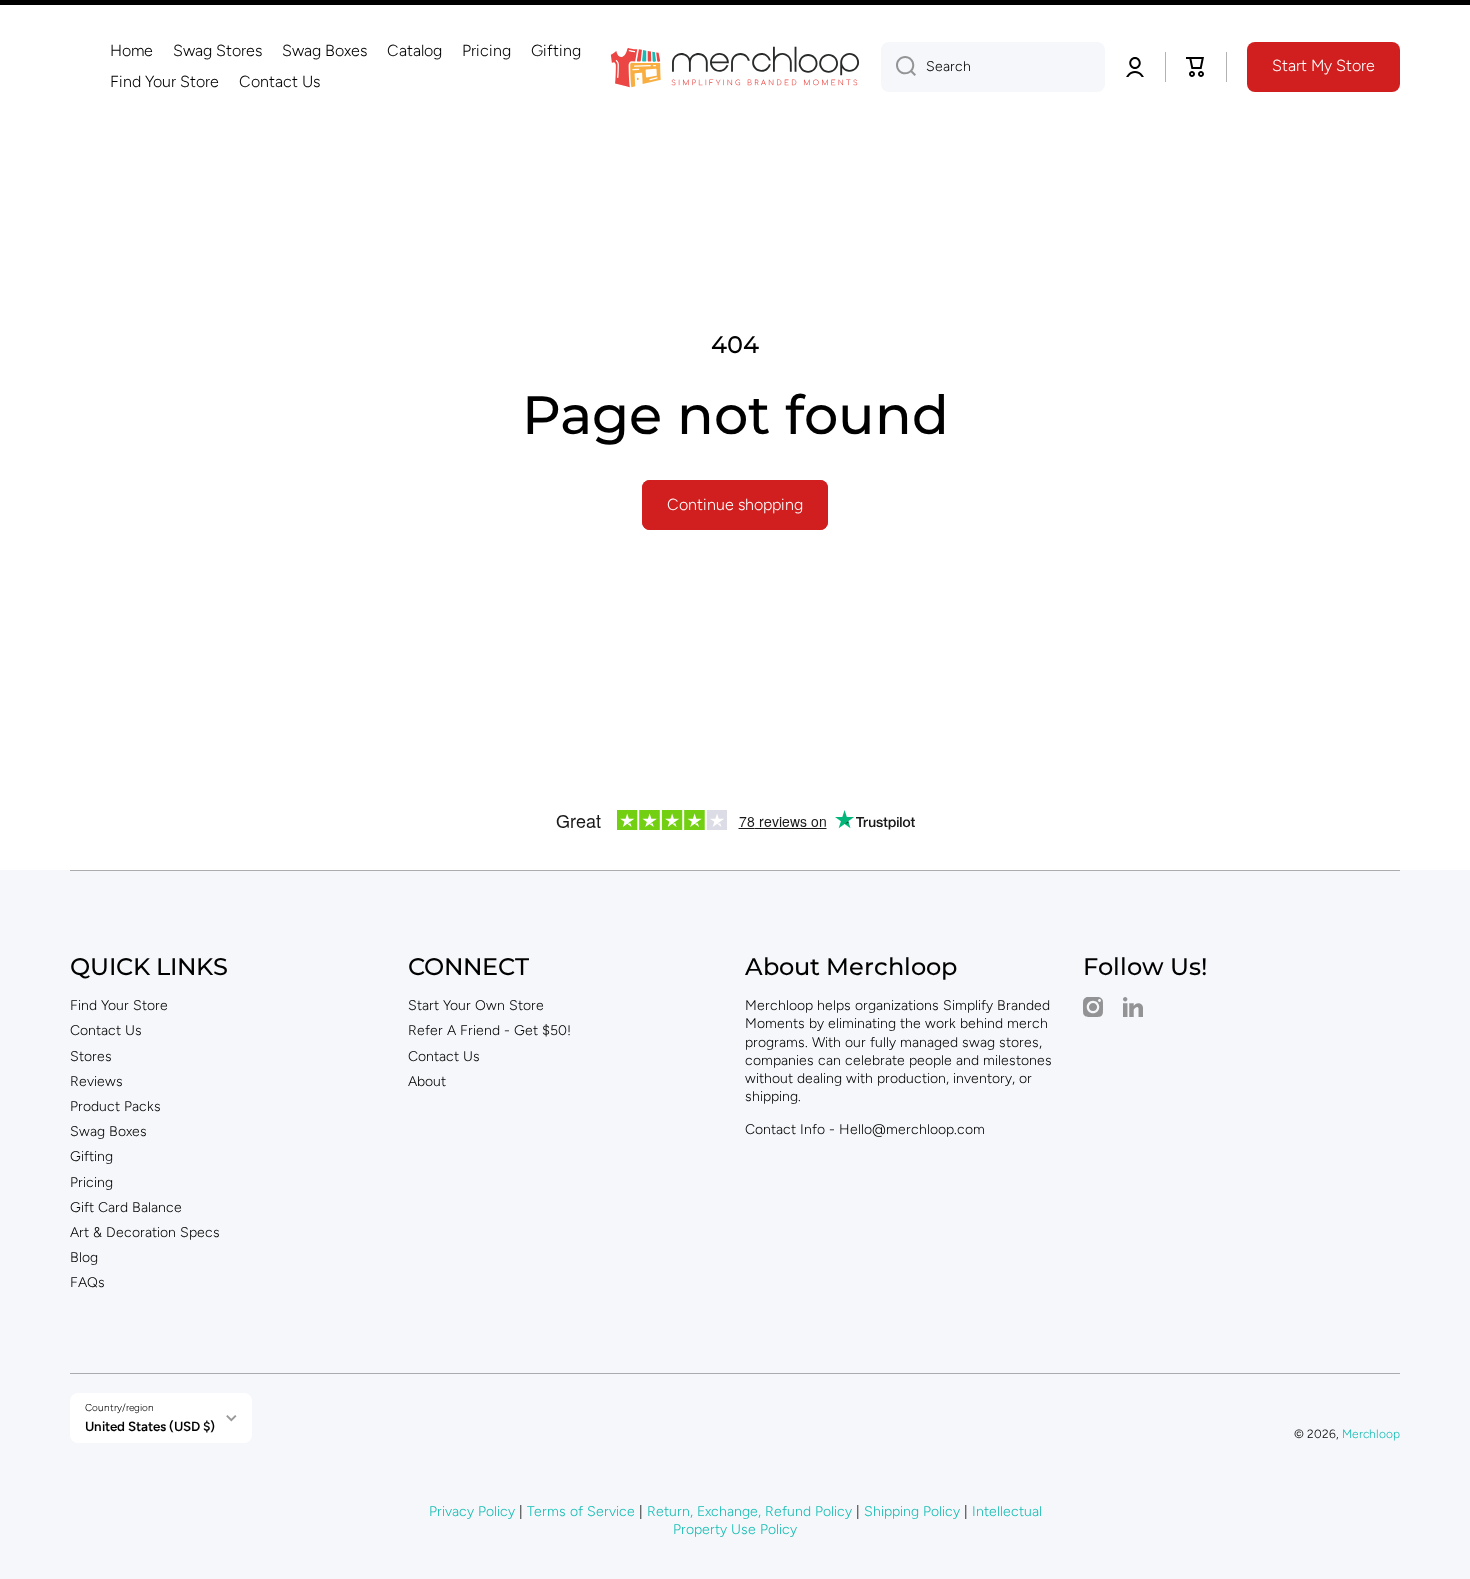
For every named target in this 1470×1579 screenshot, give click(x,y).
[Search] (898, 67)
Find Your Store (119, 1005)
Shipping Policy (912, 1511)
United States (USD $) (150, 1426)
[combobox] (993, 67)
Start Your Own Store (476, 1005)
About (427, 1081)
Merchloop (1371, 1434)
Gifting (91, 1156)
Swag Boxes (108, 1131)
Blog (84, 1257)
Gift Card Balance (126, 1207)
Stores (91, 1056)
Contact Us (106, 1030)
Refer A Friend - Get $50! (489, 1030)
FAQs (87, 1282)
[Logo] (735, 67)
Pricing (91, 1182)
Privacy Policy (472, 1511)
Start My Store (1323, 65)
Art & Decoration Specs (145, 1232)
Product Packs (115, 1106)
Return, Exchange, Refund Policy (749, 1511)
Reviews (96, 1081)
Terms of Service (581, 1511)
